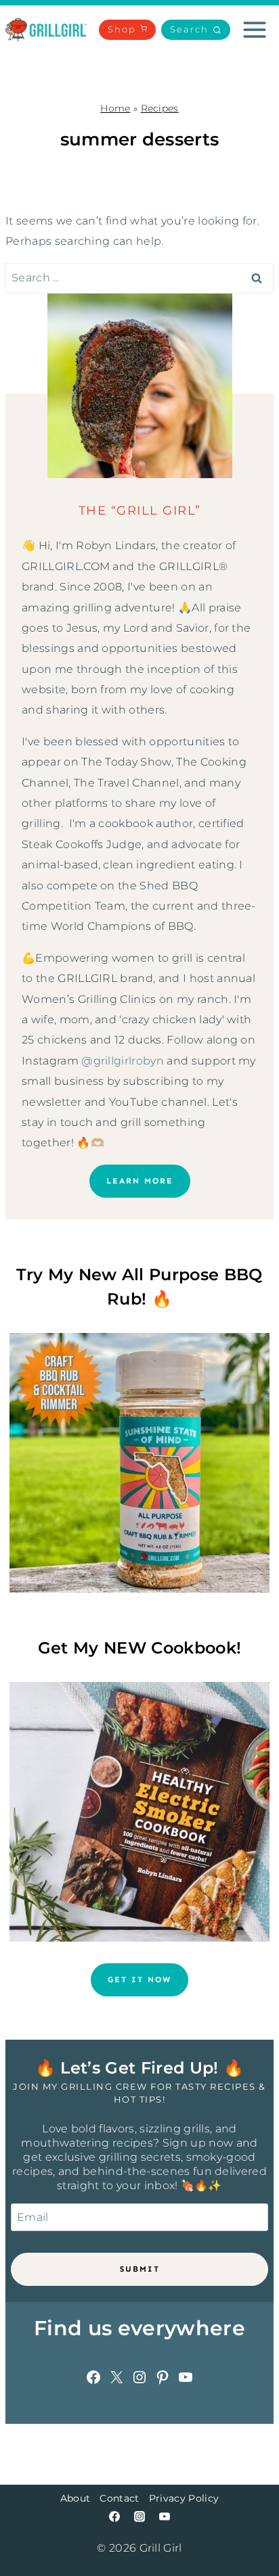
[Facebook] (114, 2516)
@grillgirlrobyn (123, 1061)
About (76, 2498)
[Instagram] (139, 2516)
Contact (119, 2498)
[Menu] (255, 30)
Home (115, 108)
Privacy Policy (184, 2498)
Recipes (160, 108)
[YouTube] (165, 2516)
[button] (196, 30)
